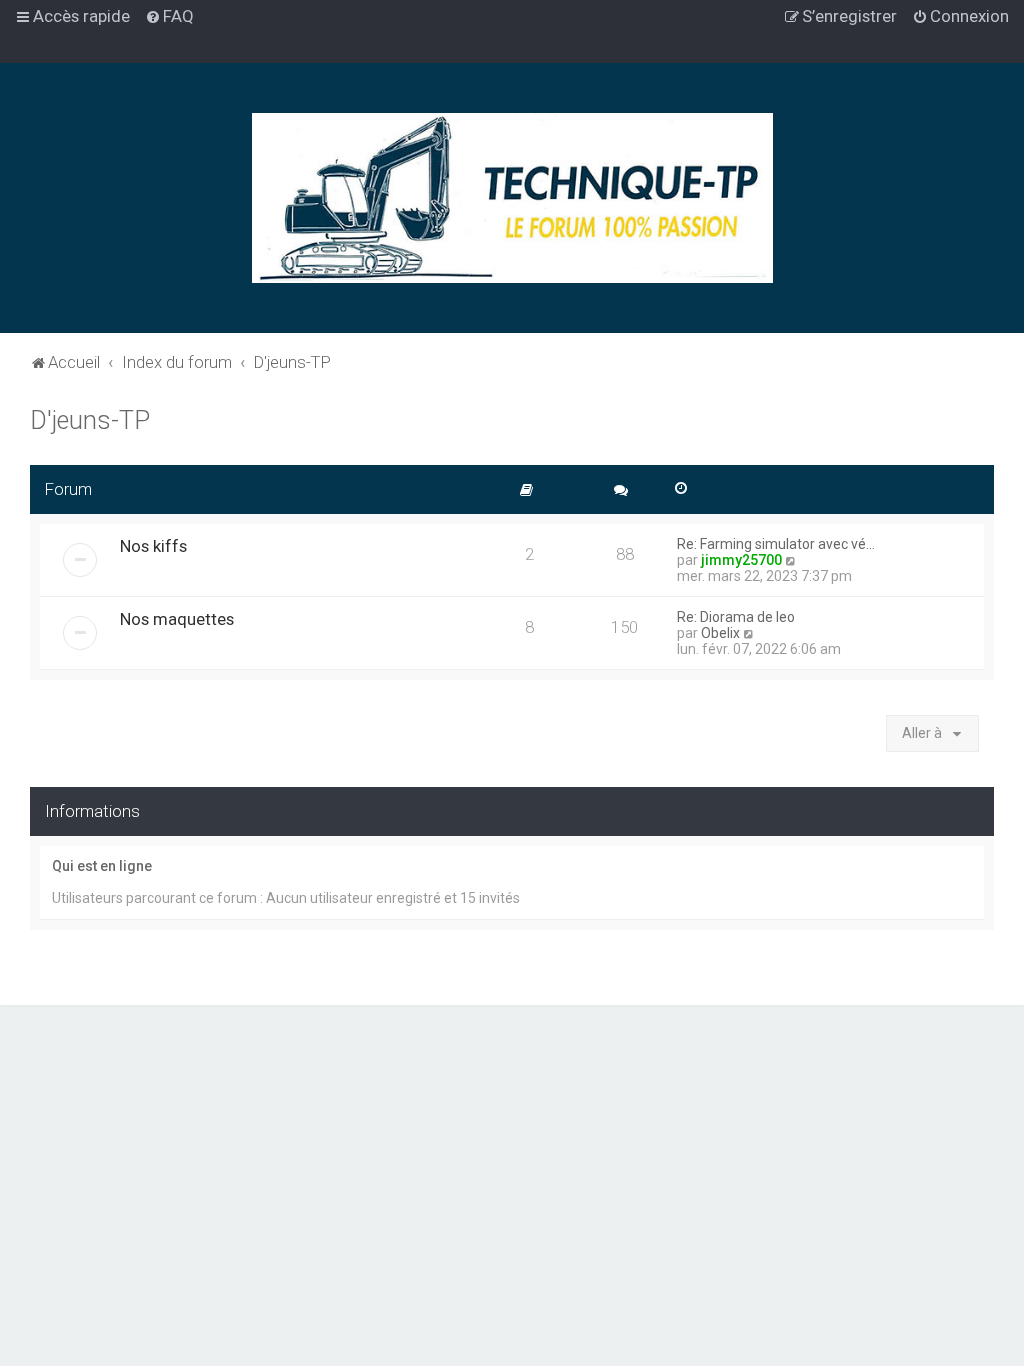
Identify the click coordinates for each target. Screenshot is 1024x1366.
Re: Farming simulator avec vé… (776, 544)
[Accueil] (512, 198)
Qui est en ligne (102, 866)
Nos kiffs (153, 546)
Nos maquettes (177, 619)
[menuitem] (169, 16)
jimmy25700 (741, 560)
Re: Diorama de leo (736, 617)
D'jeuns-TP (90, 420)
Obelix (720, 633)
